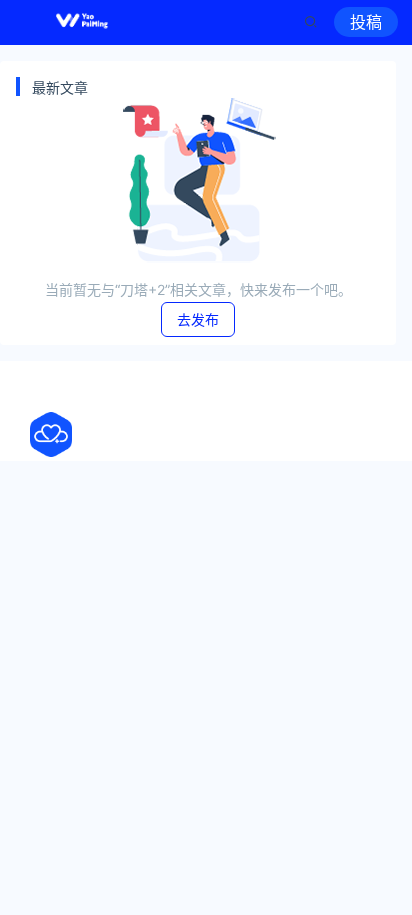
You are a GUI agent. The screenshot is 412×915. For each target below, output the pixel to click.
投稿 (366, 22)
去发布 (198, 319)
